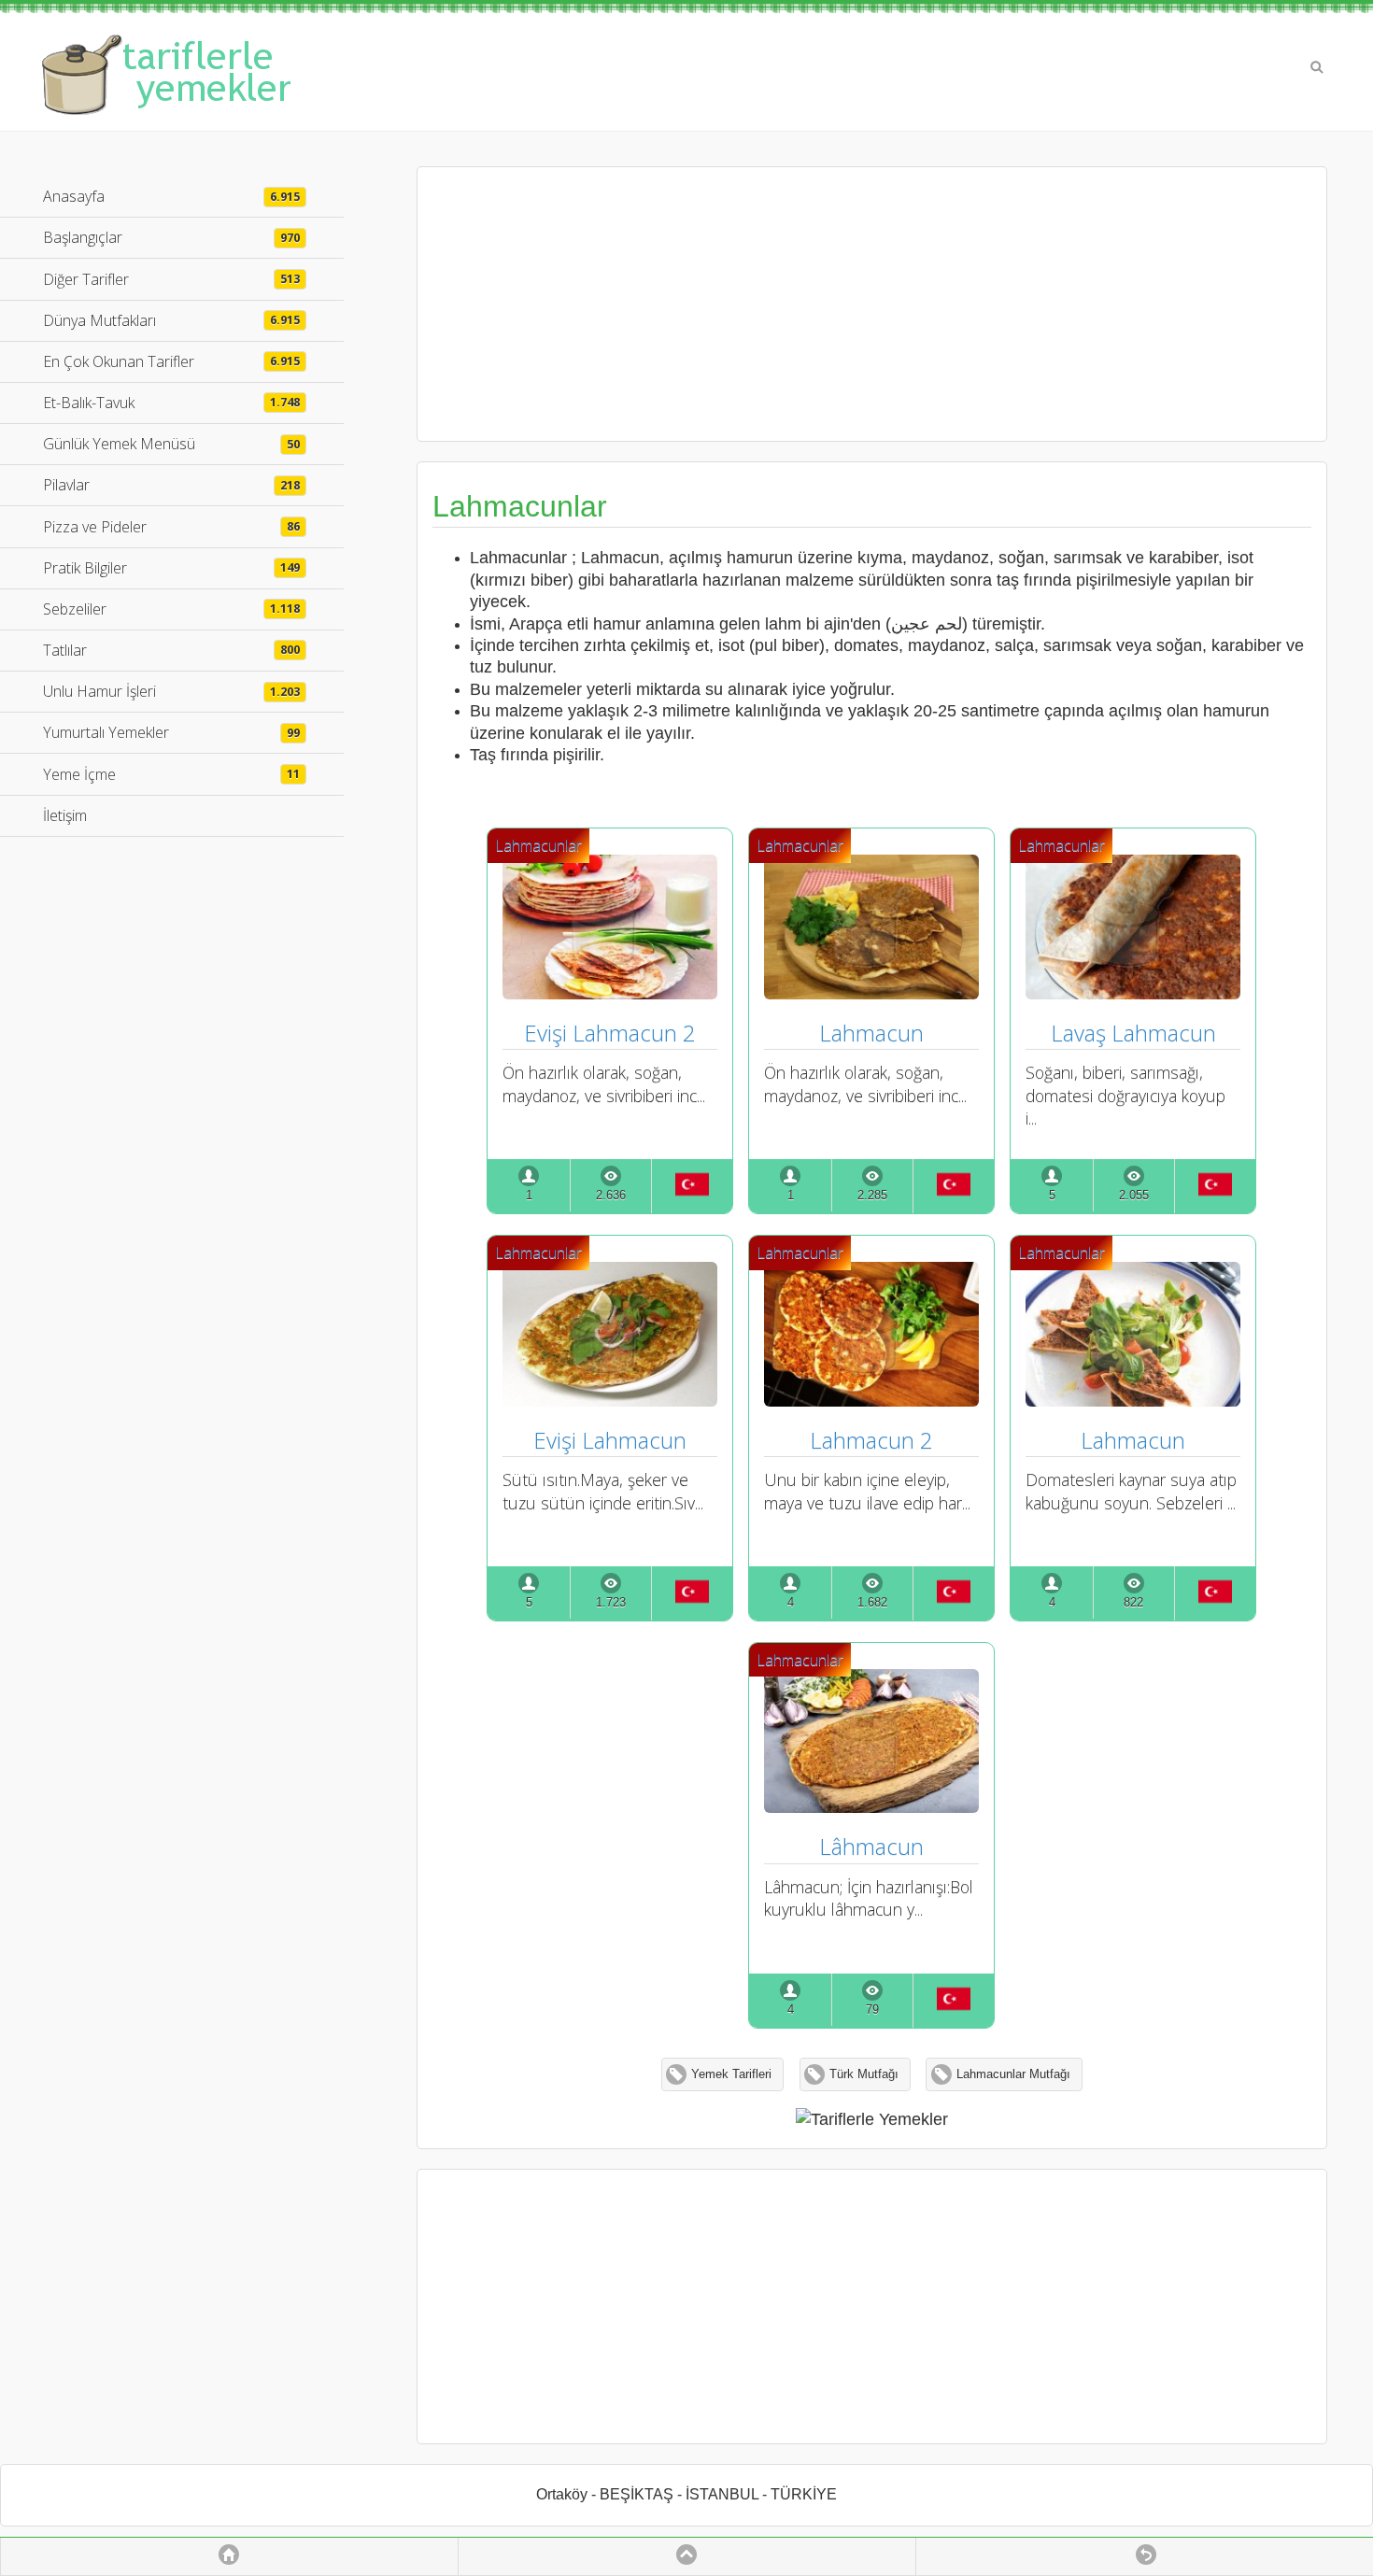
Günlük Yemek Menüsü (171, 444)
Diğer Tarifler (171, 279)
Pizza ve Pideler (171, 527)
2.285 (872, 1196)
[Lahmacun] (871, 993)
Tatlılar (171, 650)
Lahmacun (871, 1033)
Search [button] (1317, 67)
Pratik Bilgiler (171, 568)
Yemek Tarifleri (731, 2074)
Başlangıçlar (171, 237)
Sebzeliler (171, 609)
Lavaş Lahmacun (1133, 1033)
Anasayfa (171, 196)
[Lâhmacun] (871, 1806)
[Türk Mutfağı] (692, 1186)
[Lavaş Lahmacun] (1133, 993)
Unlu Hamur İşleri (171, 691)
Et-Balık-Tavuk (171, 403)
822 (1133, 1603)
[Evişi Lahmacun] (610, 1400)
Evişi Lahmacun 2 (610, 1033)
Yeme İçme (171, 774)
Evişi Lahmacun (610, 1440)
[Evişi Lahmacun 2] (610, 993)
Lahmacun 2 (871, 1440)
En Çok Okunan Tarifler (171, 361)
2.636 (611, 1196)
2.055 (1134, 1196)
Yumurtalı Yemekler (171, 732)
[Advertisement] (871, 304)
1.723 (611, 1603)
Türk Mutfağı (864, 2074)
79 (872, 2010)
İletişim (65, 815)
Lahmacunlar (538, 845)
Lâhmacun (871, 1846)
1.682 (872, 1603)
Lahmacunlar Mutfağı (1013, 2074)
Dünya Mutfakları (171, 320)
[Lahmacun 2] (871, 1400)
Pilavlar (171, 485)
